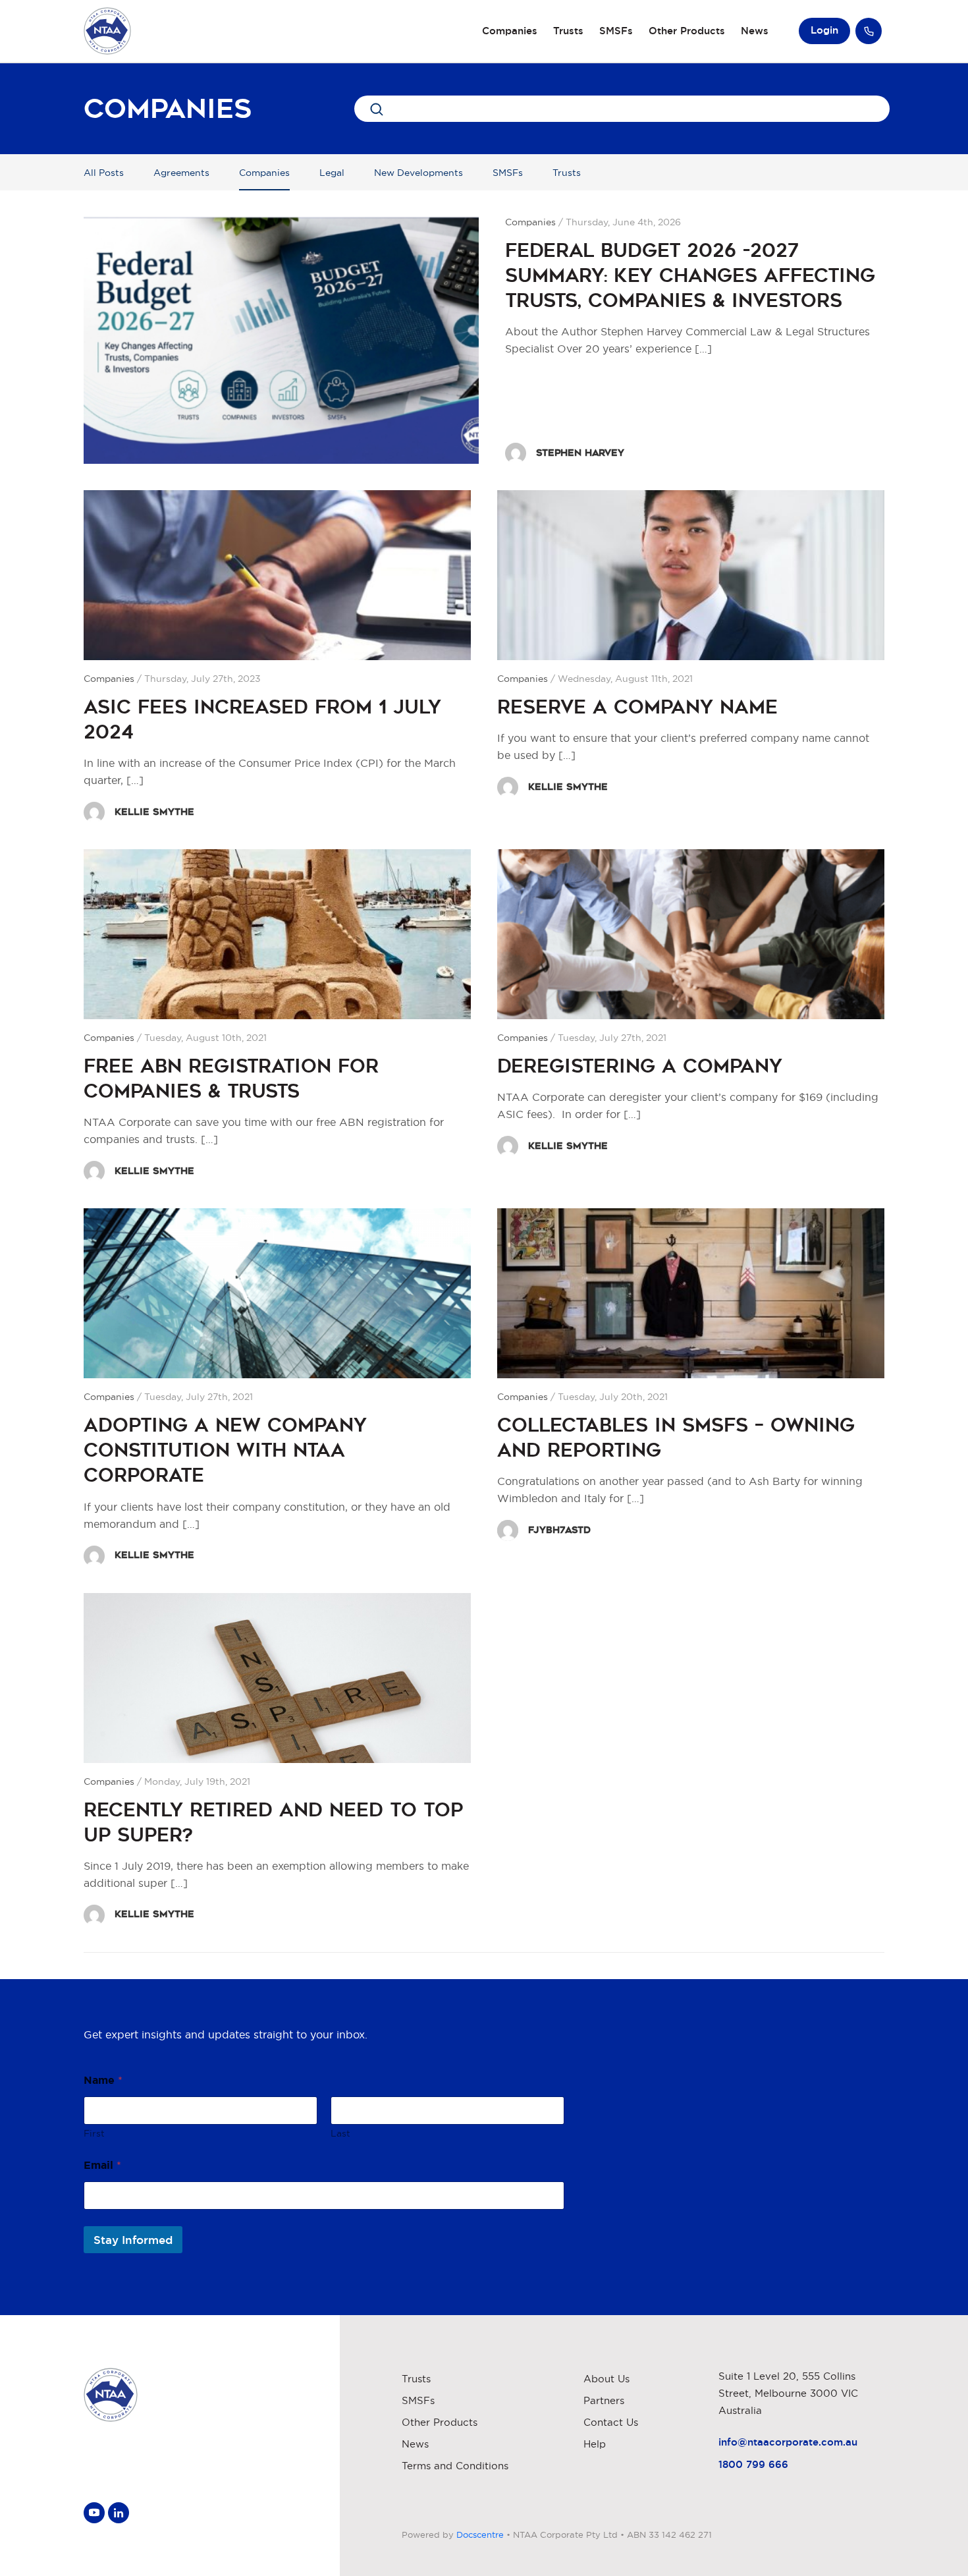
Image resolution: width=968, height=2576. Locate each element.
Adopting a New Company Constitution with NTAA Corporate (225, 1450)
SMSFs (616, 31)
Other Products (687, 31)
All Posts (104, 173)
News (755, 31)
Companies (510, 31)
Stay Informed (133, 2240)
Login (824, 30)
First (94, 2133)
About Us (606, 2379)
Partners (604, 2400)
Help (595, 2444)
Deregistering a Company (640, 1066)
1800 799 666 (753, 2464)
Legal (332, 173)
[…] (703, 349)
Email (102, 2165)
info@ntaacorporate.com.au (788, 2442)
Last (340, 2133)
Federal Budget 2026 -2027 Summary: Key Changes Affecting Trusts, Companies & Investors (690, 275)
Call (869, 31)
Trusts (568, 31)
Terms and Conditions (455, 2466)
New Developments (418, 173)
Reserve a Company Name (637, 707)
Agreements (181, 173)
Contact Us (611, 2422)
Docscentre (480, 2534)
